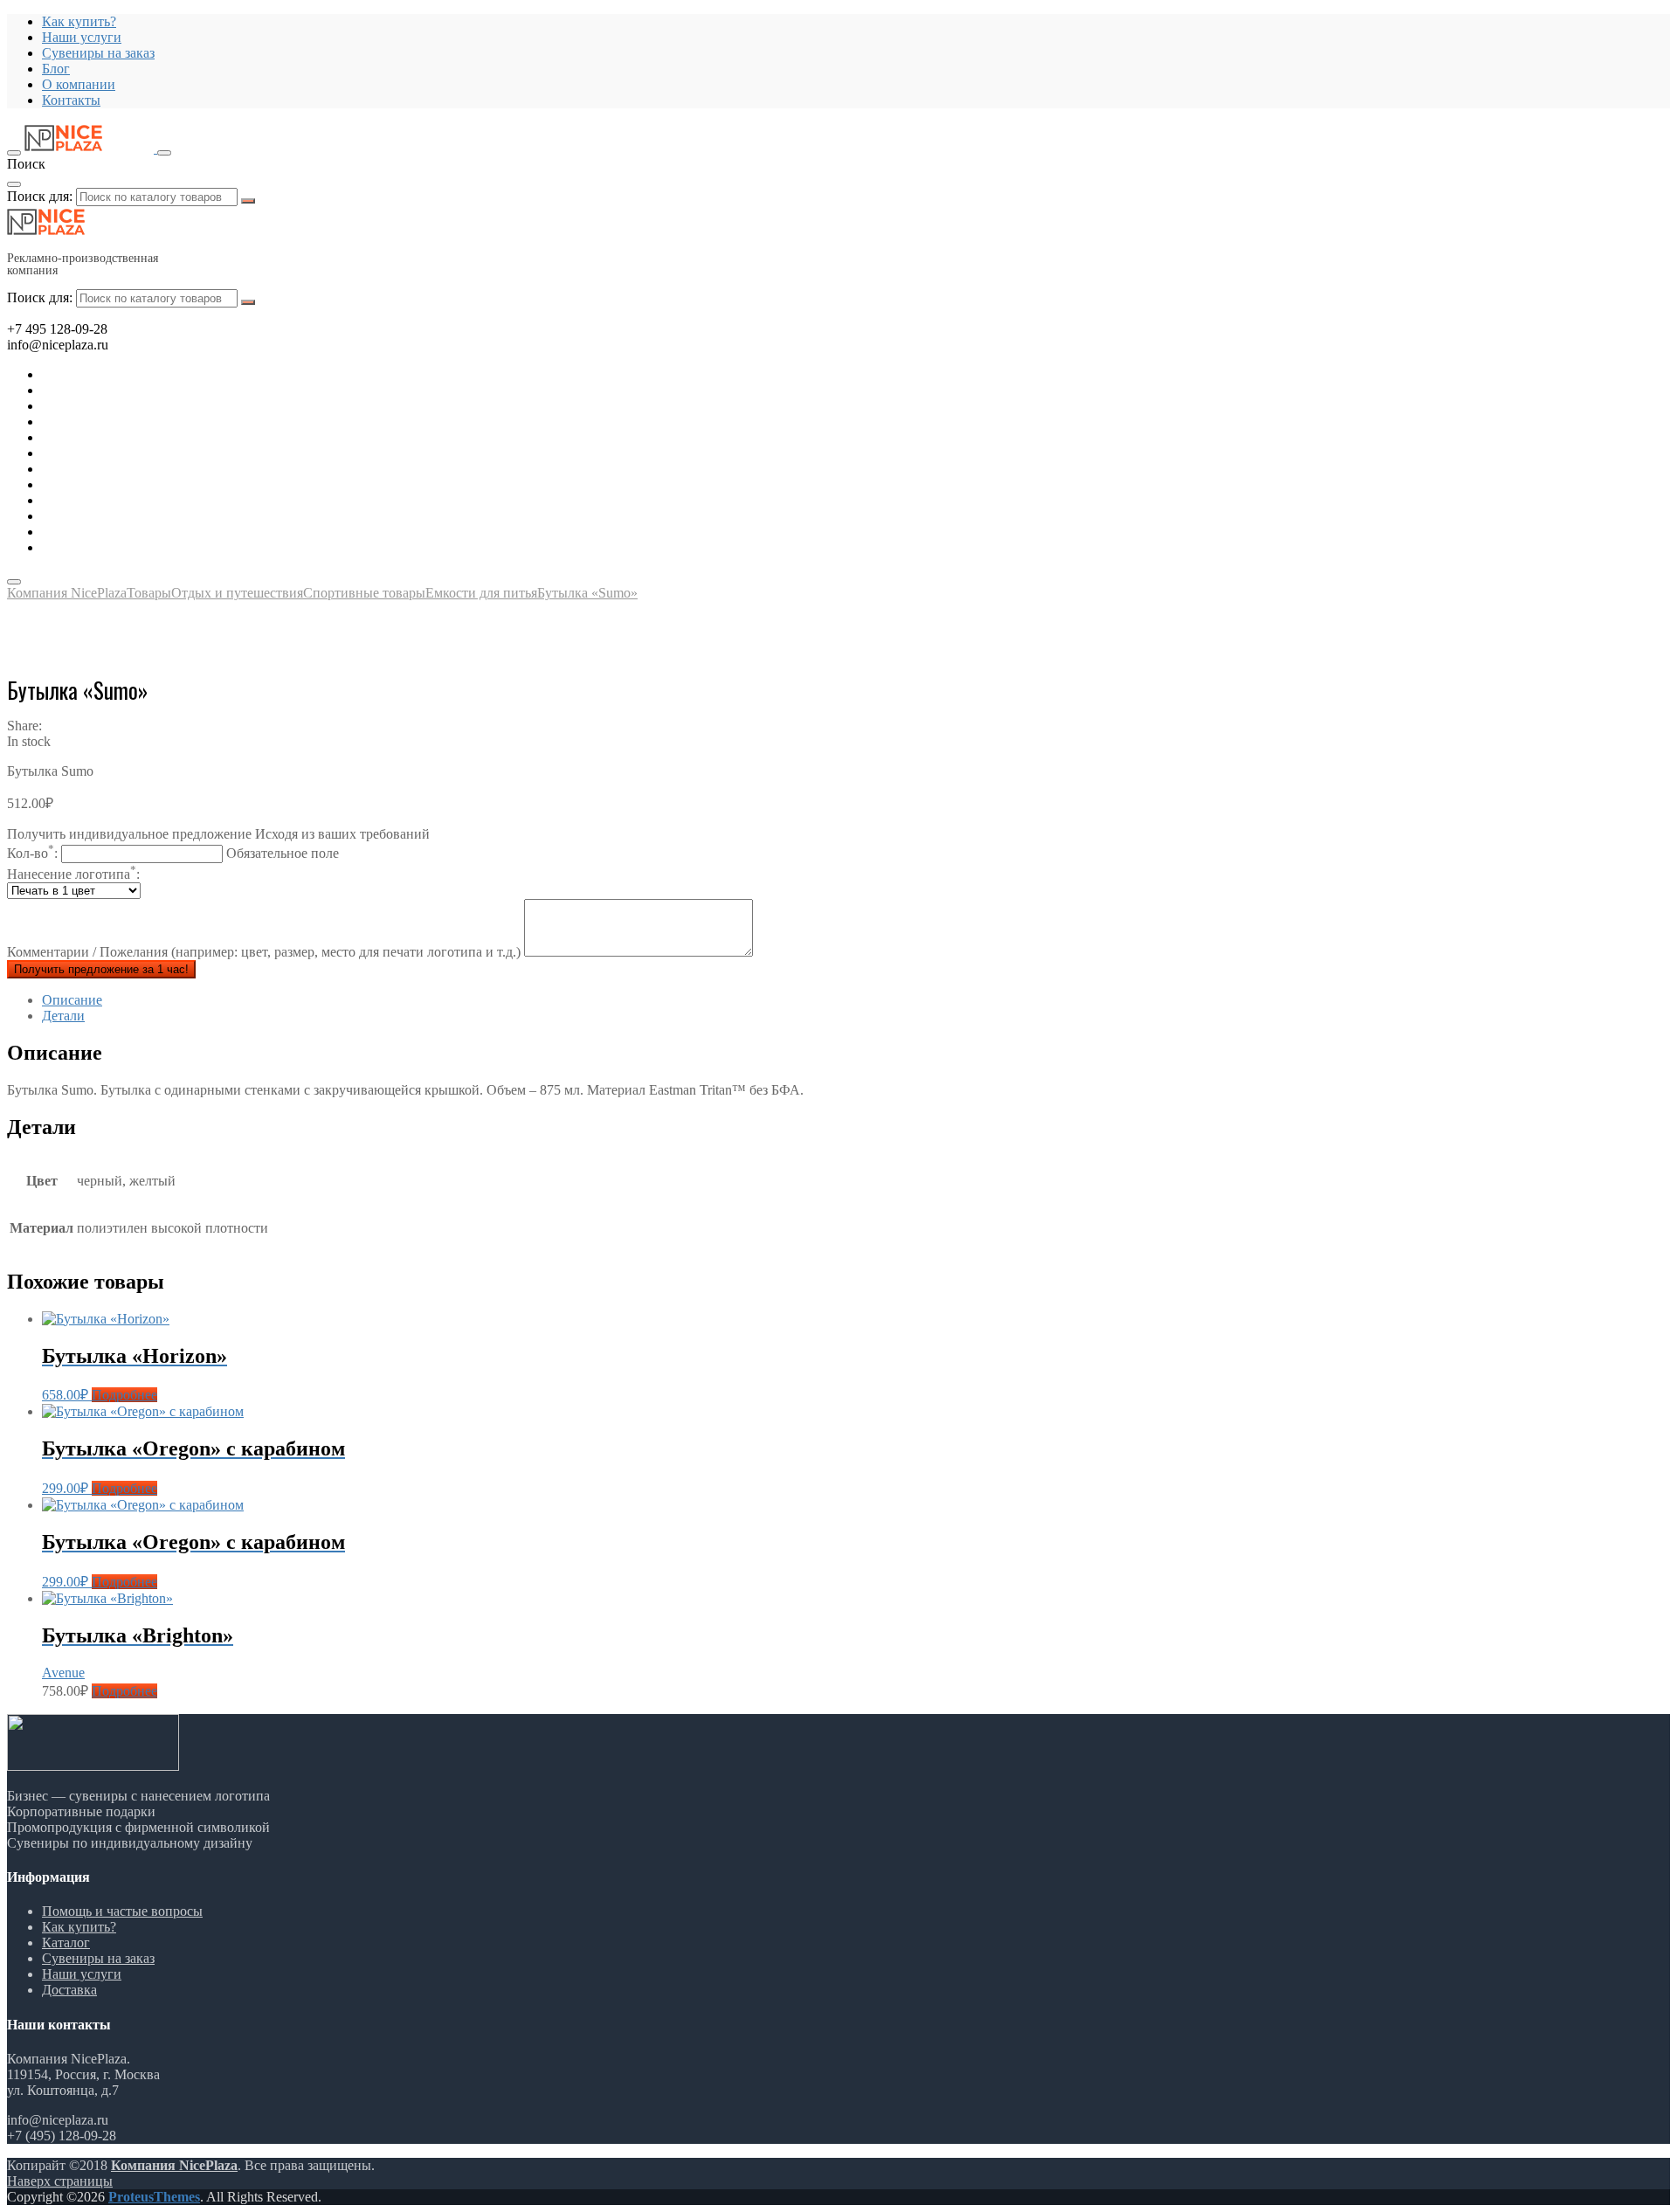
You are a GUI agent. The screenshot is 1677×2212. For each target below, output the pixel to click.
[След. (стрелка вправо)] (1646, 1106)
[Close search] (14, 184)
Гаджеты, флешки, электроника (136, 390)
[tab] (856, 1000)
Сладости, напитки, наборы (125, 484)
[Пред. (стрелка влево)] (31, 1106)
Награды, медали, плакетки (124, 500)
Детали (63, 1016)
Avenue (63, 1673)
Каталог (66, 1942)
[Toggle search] (164, 153)
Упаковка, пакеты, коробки (123, 532)
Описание (72, 1000)
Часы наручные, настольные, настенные (162, 547)
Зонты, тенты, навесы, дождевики (144, 437)
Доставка (69, 1990)
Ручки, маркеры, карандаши (126, 469)
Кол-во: (173, 853)
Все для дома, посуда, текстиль (134, 374)
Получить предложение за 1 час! (101, 969)
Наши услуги (82, 1974)
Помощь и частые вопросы (122, 1911)
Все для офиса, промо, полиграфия (146, 406)
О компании (79, 84)
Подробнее (124, 1395)
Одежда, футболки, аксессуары (135, 453)
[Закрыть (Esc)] (1658, 19)
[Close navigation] (14, 582)
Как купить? (79, 1927)
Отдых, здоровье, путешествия (134, 422)
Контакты (71, 100)
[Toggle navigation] (14, 153)
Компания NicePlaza (174, 2165)
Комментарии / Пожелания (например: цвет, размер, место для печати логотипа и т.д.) (266, 952)
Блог (56, 69)
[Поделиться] (1619, 19)
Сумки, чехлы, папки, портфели (138, 516)
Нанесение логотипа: (73, 874)
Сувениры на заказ (98, 53)
